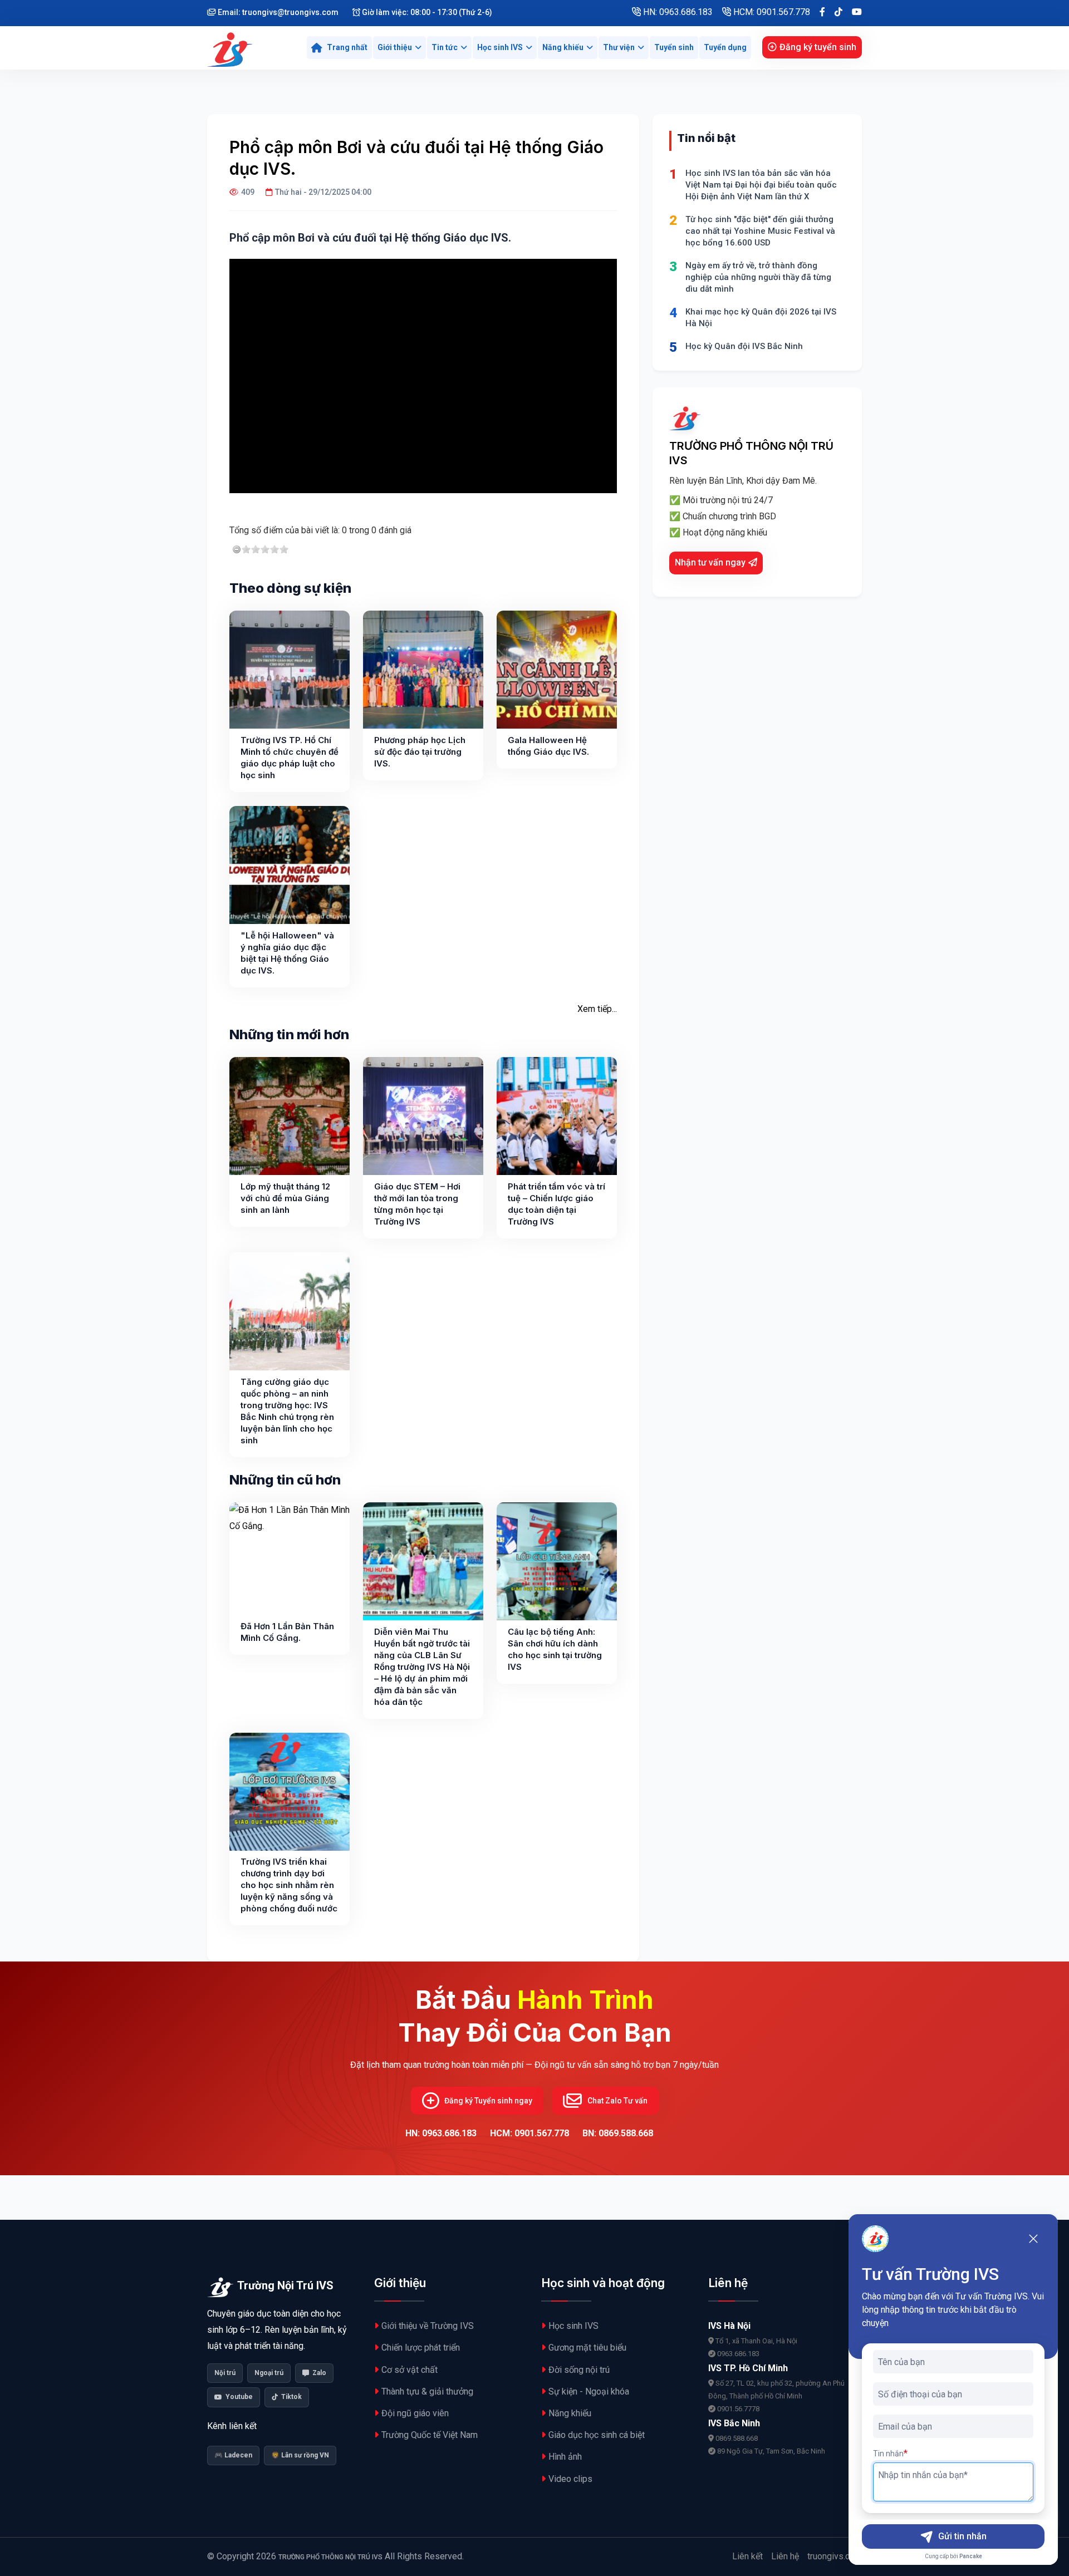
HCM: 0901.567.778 (771, 12)
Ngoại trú (269, 2373)
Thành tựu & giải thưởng (427, 2391)
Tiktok (291, 2397)
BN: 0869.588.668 (618, 2133)
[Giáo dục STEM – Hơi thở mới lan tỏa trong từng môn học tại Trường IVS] (423, 1116)
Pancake (971, 2556)
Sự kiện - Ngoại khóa (589, 2391)
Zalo (319, 2373)
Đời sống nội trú (579, 2370)
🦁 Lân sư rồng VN (300, 2455)
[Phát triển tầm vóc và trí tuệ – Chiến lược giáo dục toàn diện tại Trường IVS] (557, 1116)
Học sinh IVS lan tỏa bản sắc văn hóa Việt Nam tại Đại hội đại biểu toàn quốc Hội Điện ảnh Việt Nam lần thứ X (761, 185)
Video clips (570, 2479)
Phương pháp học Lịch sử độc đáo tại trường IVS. (420, 752)
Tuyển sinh (674, 47)
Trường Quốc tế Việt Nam (430, 2435)
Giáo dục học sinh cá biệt (597, 2435)
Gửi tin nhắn (962, 2536)
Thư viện (619, 47)
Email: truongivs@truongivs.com (277, 12)
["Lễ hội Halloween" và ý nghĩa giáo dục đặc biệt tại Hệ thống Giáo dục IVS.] (290, 865)
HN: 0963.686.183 (677, 12)
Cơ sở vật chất (410, 2370)
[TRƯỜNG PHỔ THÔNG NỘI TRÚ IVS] (231, 48)
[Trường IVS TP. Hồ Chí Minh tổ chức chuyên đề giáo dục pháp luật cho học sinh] (290, 670)
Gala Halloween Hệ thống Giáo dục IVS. (548, 746)
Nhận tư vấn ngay (710, 562)
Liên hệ (785, 2556)
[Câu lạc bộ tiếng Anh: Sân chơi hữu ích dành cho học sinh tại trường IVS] (557, 1561)
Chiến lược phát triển (421, 2348)
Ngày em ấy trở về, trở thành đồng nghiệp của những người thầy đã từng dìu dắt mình (758, 277)
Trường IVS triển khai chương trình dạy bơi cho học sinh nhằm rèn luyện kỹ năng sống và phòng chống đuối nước (289, 1885)
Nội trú (225, 2373)
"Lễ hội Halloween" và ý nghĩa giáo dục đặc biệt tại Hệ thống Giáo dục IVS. (287, 953)
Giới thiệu (395, 47)
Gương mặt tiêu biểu (587, 2348)
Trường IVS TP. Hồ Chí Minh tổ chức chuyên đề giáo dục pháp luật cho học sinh (290, 758)
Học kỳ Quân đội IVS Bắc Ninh (744, 346)
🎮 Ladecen (233, 2455)
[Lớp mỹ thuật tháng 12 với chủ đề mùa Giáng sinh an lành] (290, 1116)
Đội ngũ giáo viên (415, 2413)
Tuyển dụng (725, 47)
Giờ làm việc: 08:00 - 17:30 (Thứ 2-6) (426, 12)
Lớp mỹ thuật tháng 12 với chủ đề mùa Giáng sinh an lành (285, 1198)
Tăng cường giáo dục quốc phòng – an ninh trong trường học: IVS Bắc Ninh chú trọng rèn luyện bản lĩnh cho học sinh (287, 1411)
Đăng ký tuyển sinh (818, 47)
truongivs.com (835, 2556)
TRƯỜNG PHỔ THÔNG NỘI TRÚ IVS (330, 2557)
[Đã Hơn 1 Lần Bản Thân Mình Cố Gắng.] (290, 1561)
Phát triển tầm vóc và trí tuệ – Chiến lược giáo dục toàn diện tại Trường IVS (556, 1204)
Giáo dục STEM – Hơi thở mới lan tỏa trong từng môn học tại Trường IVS (417, 1204)
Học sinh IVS (500, 47)
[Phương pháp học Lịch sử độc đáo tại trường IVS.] (423, 670)
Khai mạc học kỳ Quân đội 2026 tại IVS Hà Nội (761, 318)
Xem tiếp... (597, 1009)
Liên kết (747, 2556)
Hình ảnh (565, 2457)
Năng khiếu (563, 47)
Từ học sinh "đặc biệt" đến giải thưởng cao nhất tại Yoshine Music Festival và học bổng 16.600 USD (760, 231)
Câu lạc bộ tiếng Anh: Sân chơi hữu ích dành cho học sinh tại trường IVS (555, 1649)
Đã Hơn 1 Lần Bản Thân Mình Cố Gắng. (287, 1632)
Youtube (239, 2397)
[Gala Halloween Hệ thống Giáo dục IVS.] (557, 670)
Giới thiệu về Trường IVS (428, 2326)
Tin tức (445, 47)
